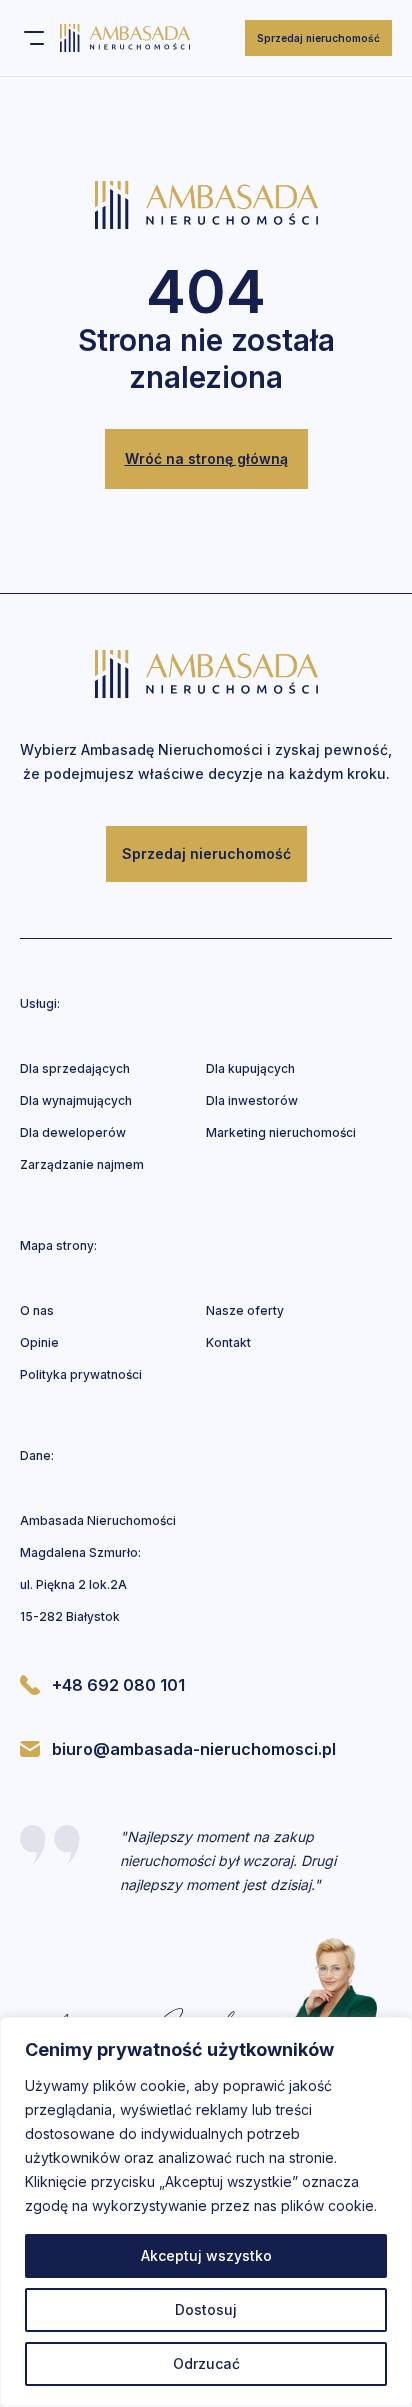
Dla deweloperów (73, 1132)
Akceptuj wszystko (206, 2255)
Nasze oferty (245, 1310)
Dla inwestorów (252, 1100)
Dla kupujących (250, 1068)
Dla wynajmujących (76, 1100)
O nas (37, 1310)
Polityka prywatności (81, 1374)
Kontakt (228, 1342)
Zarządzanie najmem (82, 1164)
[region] (206, 2212)
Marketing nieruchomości (281, 1132)
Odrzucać (206, 2363)
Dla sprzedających (75, 1068)
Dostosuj (206, 2309)
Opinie (39, 1342)
